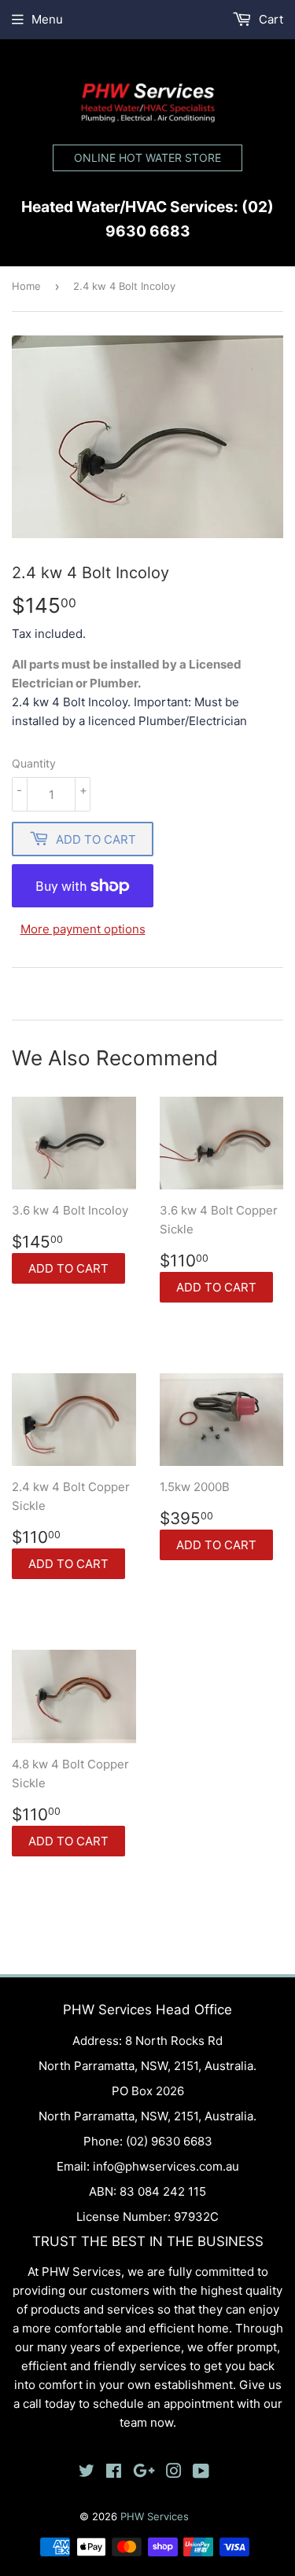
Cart (269, 19)
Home (26, 286)
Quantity (34, 763)
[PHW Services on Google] (144, 2473)
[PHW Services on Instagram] (174, 2473)
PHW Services (155, 2516)
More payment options (83, 929)
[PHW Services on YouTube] (201, 2473)
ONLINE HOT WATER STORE (147, 158)
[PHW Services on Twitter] (87, 2473)
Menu (47, 19)
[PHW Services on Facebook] (114, 2473)
